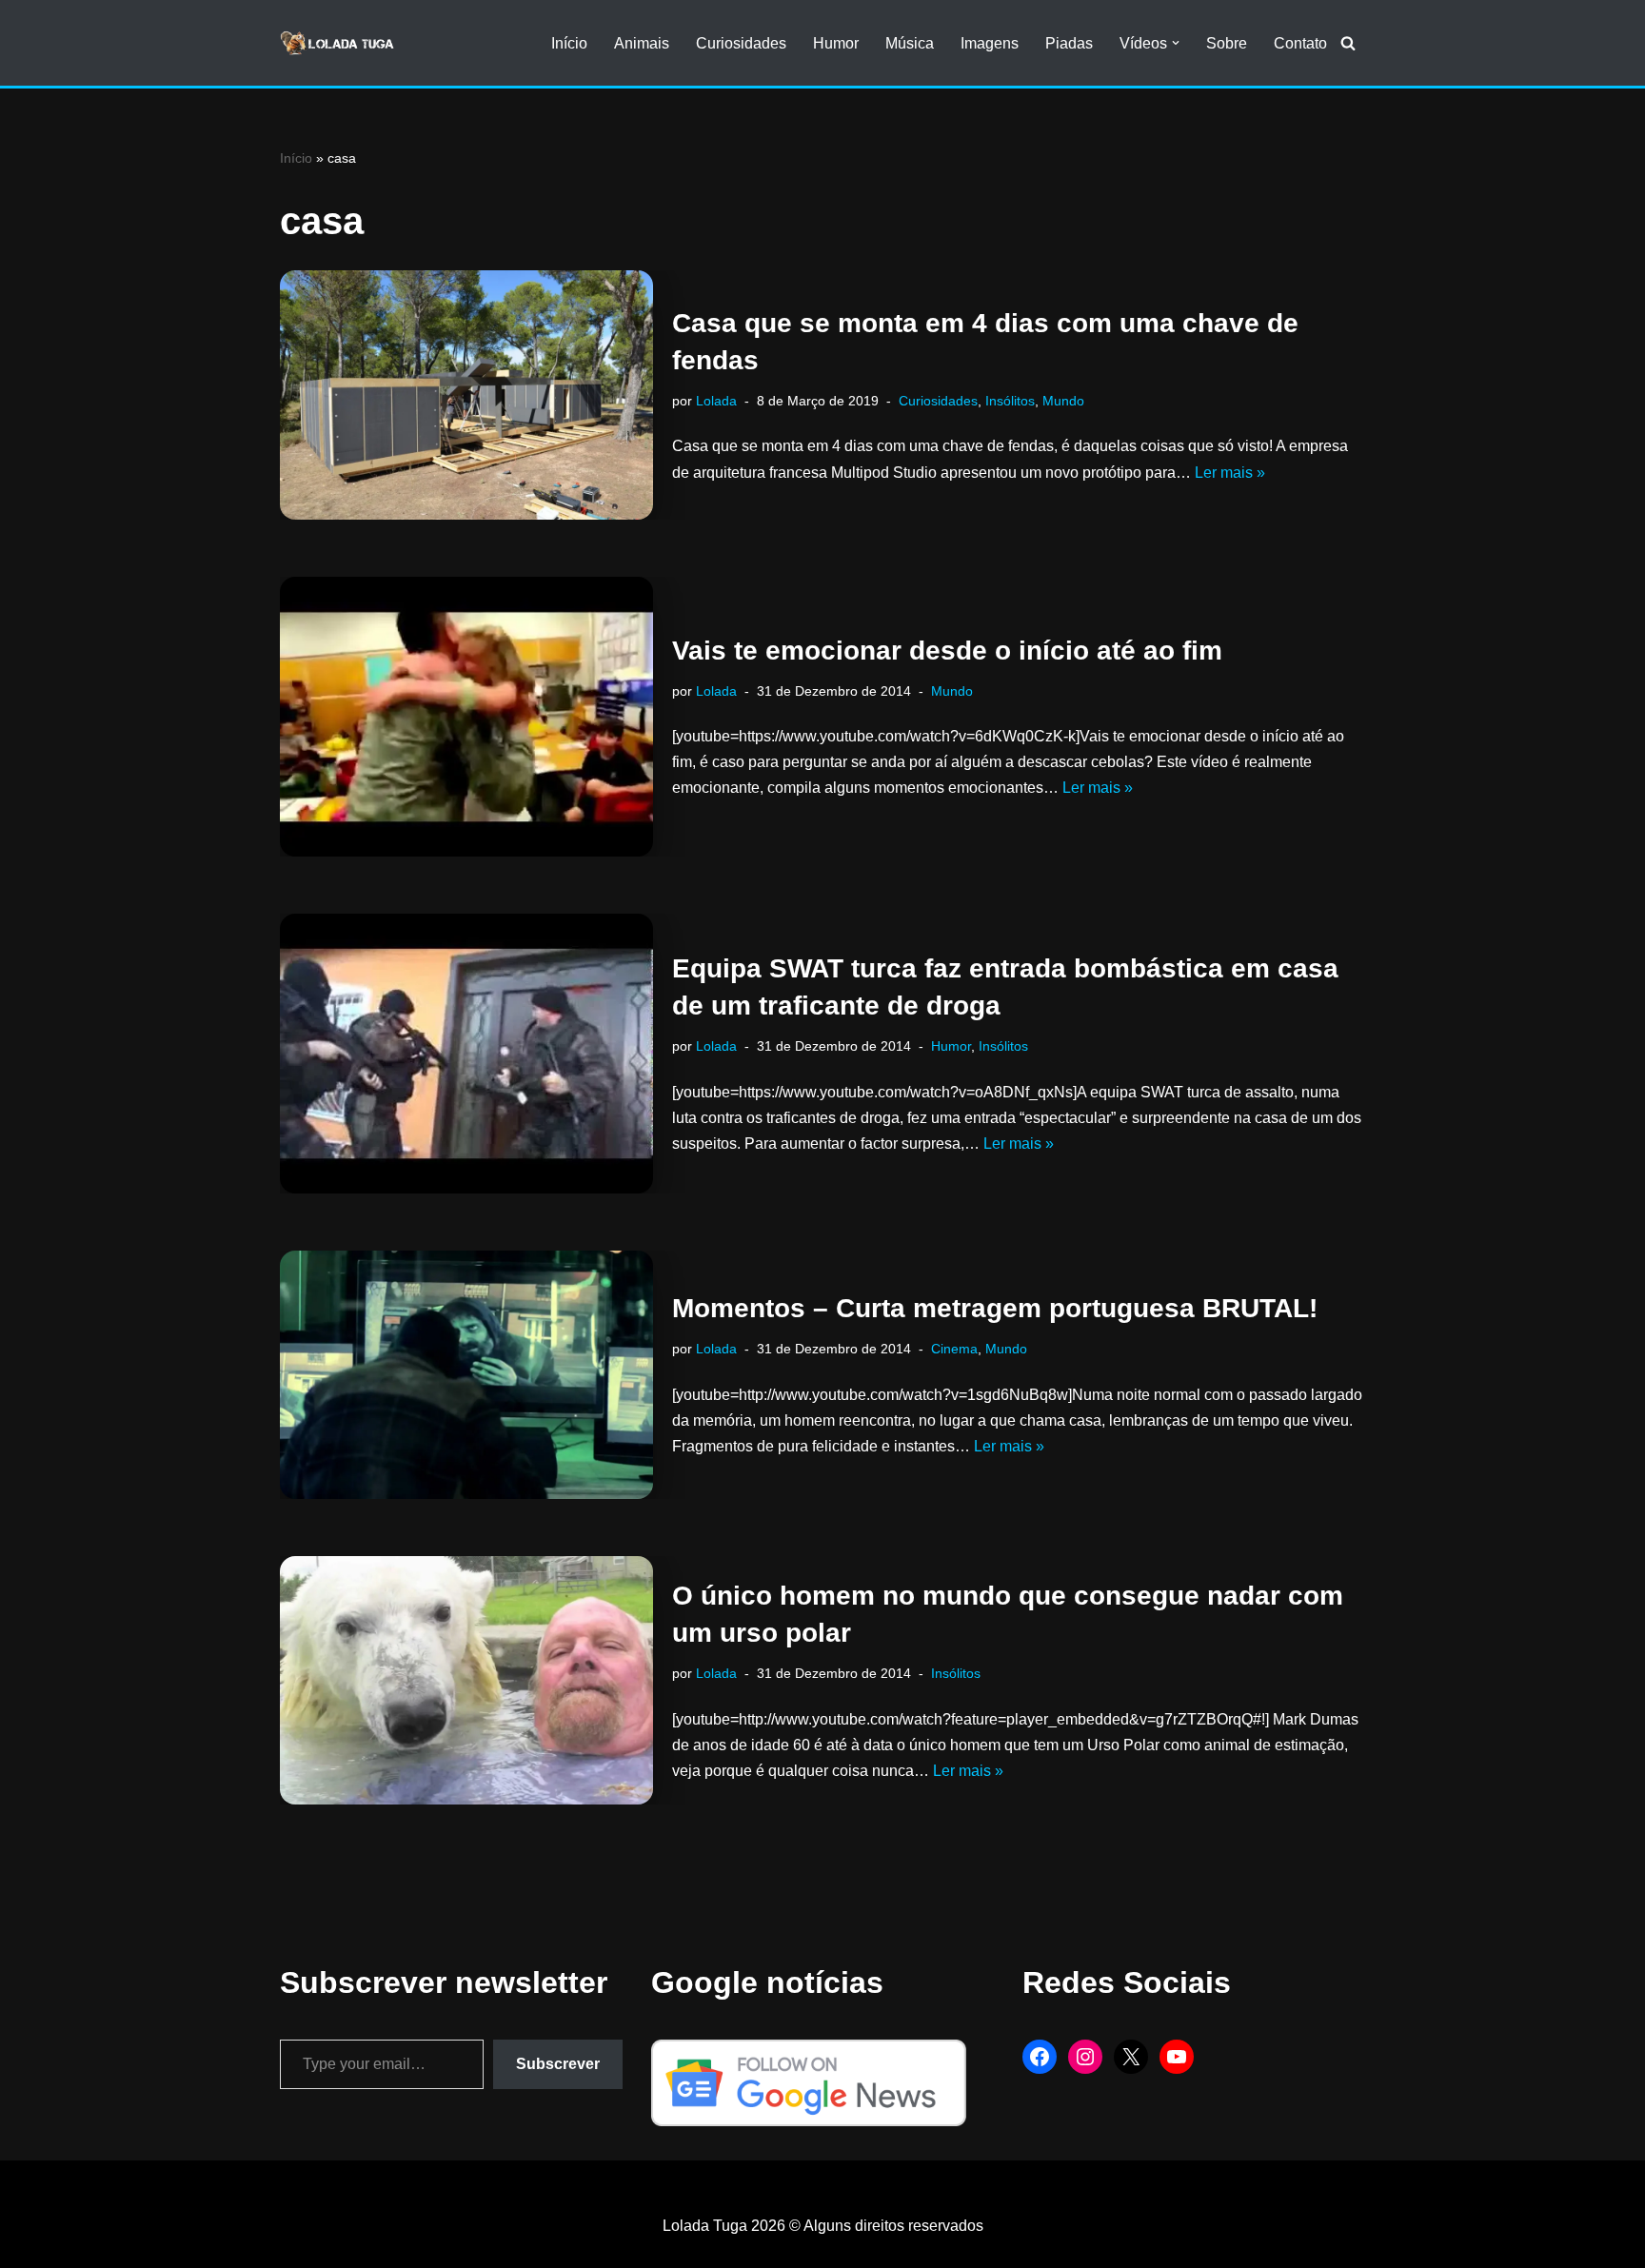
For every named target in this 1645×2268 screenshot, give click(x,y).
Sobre (1227, 43)
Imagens (990, 43)
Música (910, 43)
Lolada (716, 401)
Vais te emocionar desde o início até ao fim (947, 651)
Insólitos (1010, 401)
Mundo (1063, 401)
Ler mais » (1230, 473)
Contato (1300, 43)
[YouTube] (1177, 2057)
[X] (1131, 2057)
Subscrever (558, 2064)
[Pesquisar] (1348, 43)
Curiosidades (741, 43)
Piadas (1069, 43)
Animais (642, 43)
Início (569, 43)
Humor (836, 43)
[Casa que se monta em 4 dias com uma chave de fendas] (466, 394)
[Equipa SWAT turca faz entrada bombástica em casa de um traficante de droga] (466, 1054)
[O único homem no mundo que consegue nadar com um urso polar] (466, 1680)
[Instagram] (1085, 2057)
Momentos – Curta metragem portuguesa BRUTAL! (995, 1308)
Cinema (954, 1349)
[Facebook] (1040, 2057)
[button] (1176, 43)
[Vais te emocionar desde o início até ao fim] (466, 717)
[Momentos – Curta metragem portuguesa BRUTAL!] (466, 1375)
